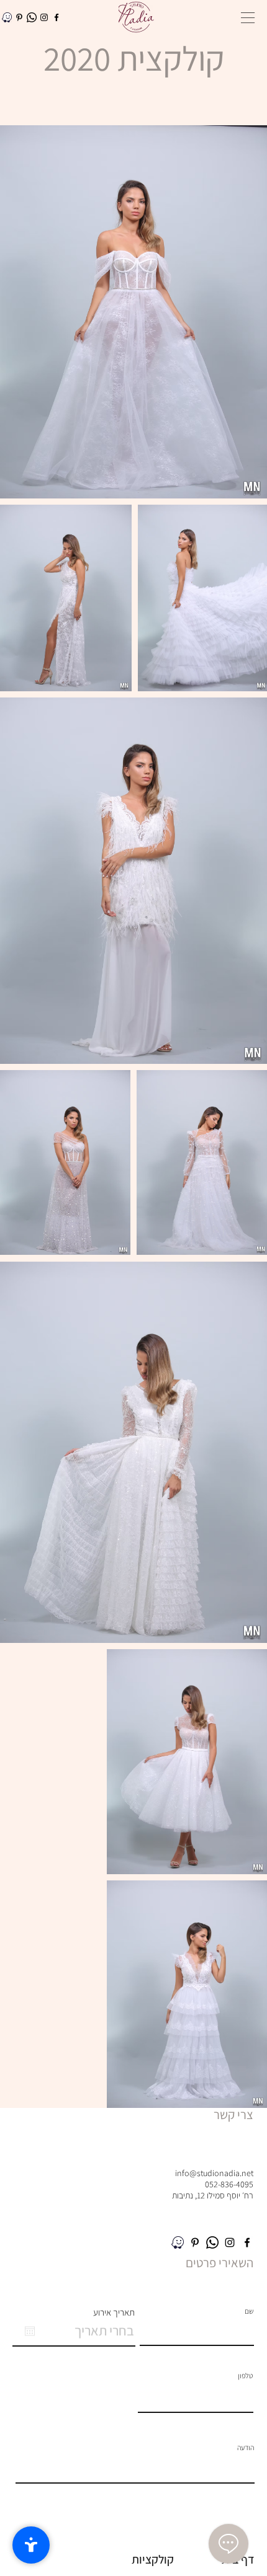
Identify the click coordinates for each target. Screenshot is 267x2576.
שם (249, 2311)
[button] (248, 18)
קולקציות (153, 2559)
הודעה (246, 2448)
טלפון (245, 2376)
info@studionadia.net (214, 2173)
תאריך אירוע (114, 2312)
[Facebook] (57, 17)
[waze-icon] (7, 17)
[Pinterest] (19, 17)
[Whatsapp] (32, 17)
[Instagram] (44, 17)
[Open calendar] (30, 2331)
